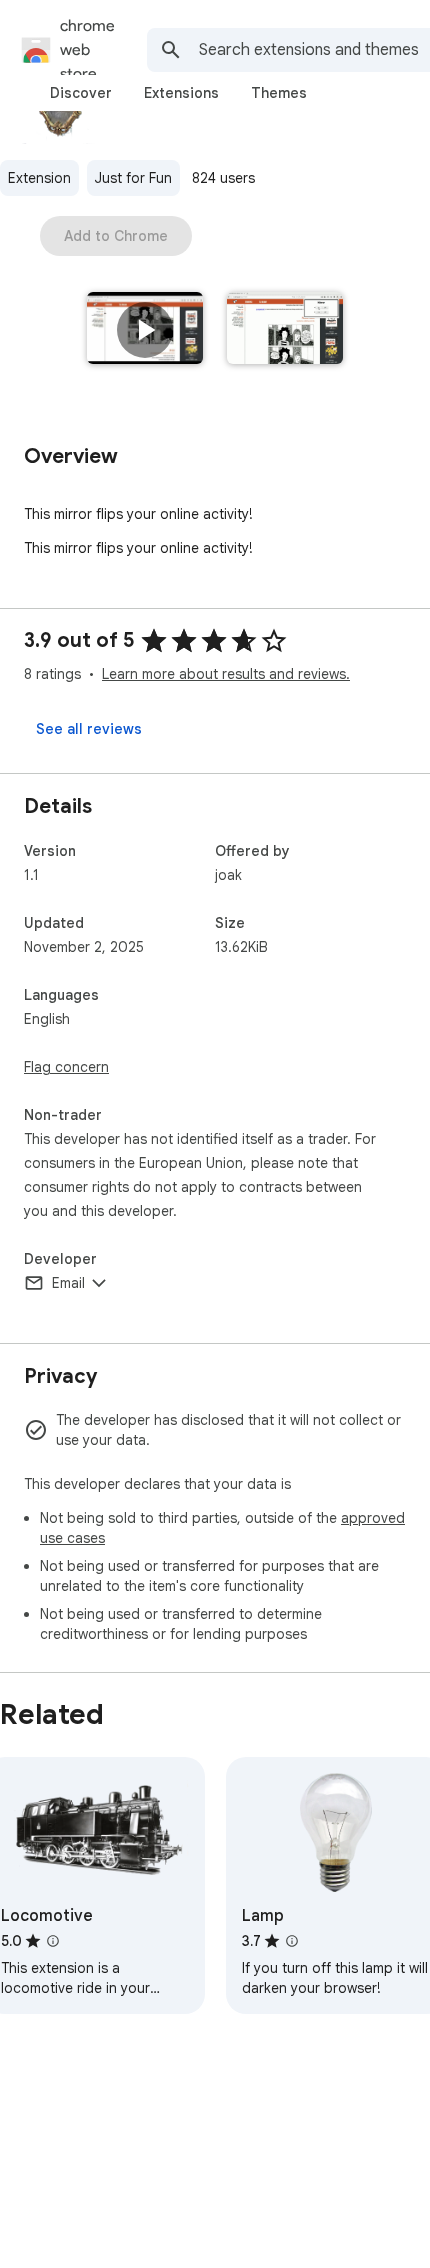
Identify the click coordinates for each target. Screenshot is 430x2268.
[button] (145, 330)
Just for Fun (133, 178)
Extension (39, 178)
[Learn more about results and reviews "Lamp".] (292, 1941)
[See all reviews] (89, 729)
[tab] (81, 93)
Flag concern (66, 1067)
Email (68, 1283)
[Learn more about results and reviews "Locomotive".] (53, 1941)
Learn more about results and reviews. (226, 674)
